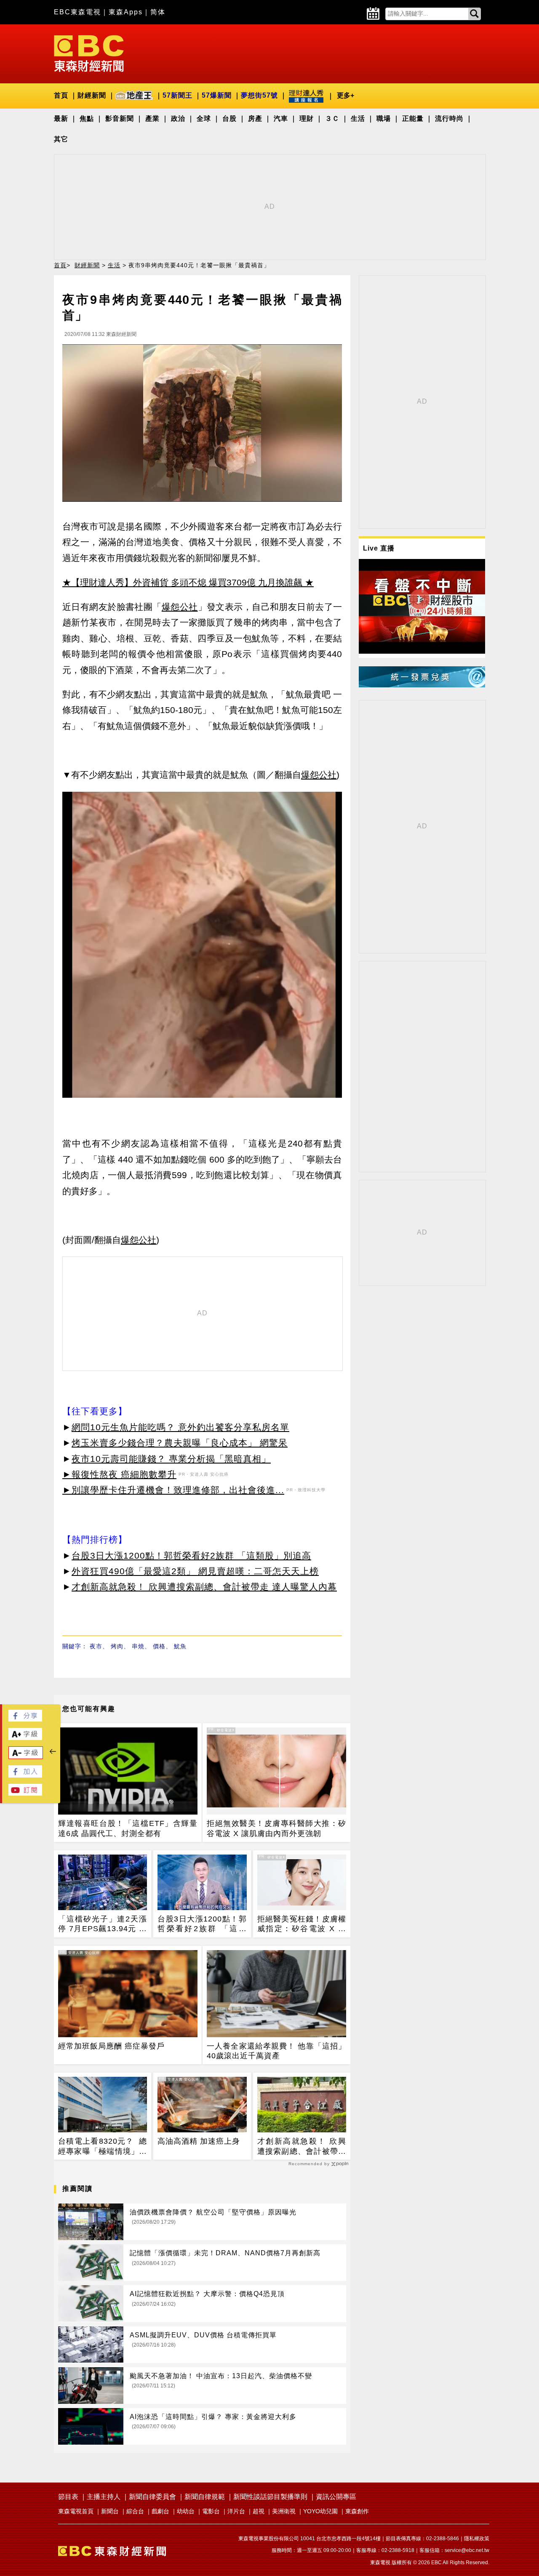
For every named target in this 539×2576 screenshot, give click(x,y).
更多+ (346, 95)
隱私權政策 (477, 2539)
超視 (259, 2511)
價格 (159, 1646)
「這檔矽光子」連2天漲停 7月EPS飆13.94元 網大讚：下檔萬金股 (103, 1924)
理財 (307, 118)
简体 (158, 12)
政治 (178, 118)
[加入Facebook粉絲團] (25, 1775)
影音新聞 (120, 118)
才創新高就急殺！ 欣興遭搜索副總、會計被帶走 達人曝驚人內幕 (204, 1587)
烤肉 (117, 1646)
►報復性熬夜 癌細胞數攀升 (119, 1474)
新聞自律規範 (205, 2497)
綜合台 (135, 2511)
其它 (61, 139)
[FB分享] (25, 1719)
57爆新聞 (217, 95)
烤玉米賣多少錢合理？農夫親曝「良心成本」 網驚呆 (180, 1443)
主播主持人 (104, 2497)
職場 (384, 118)
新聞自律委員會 (152, 2497)
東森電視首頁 (76, 2511)
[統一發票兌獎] (422, 685)
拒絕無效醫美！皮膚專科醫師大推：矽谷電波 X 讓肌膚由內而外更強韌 (276, 1828)
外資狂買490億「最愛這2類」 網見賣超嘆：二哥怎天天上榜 (195, 1571)
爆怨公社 (180, 607)
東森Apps (126, 12)
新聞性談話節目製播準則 (270, 2497)
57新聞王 (177, 95)
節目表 (68, 2497)
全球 (204, 118)
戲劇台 (160, 2511)
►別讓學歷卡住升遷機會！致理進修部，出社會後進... (173, 1490)
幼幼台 (186, 2511)
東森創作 (357, 2511)
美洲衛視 (284, 2511)
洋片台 (236, 2511)
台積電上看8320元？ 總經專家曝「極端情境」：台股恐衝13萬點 (103, 2147)
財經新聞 (92, 95)
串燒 (138, 1646)
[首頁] (89, 53)
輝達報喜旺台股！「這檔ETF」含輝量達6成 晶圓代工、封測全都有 (128, 1828)
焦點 (87, 118)
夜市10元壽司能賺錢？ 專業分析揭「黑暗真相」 (171, 1459)
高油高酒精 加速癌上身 (199, 2141)
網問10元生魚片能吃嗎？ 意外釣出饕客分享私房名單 (180, 1427)
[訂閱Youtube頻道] (25, 1793)
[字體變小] (26, 1757)
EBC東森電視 (77, 12)
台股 (229, 118)
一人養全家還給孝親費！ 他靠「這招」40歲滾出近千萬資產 (276, 2051)
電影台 (211, 2511)
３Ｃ (332, 118)
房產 (255, 118)
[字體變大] (25, 1738)
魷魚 (180, 1646)
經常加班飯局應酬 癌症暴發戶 (111, 2046)
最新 (61, 118)
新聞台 (110, 2511)
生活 (358, 118)
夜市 (96, 1646)
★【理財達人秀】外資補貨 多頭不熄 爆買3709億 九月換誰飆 (182, 582)
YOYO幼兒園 (320, 2511)
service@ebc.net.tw (467, 2550)
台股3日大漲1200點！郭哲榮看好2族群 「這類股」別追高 (191, 1555)
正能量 (413, 118)
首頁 (61, 95)
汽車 (281, 118)
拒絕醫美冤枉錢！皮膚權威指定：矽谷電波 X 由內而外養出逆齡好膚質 (302, 1924)
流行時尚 (449, 118)
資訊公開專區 (336, 2497)
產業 (152, 118)
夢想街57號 (259, 95)
